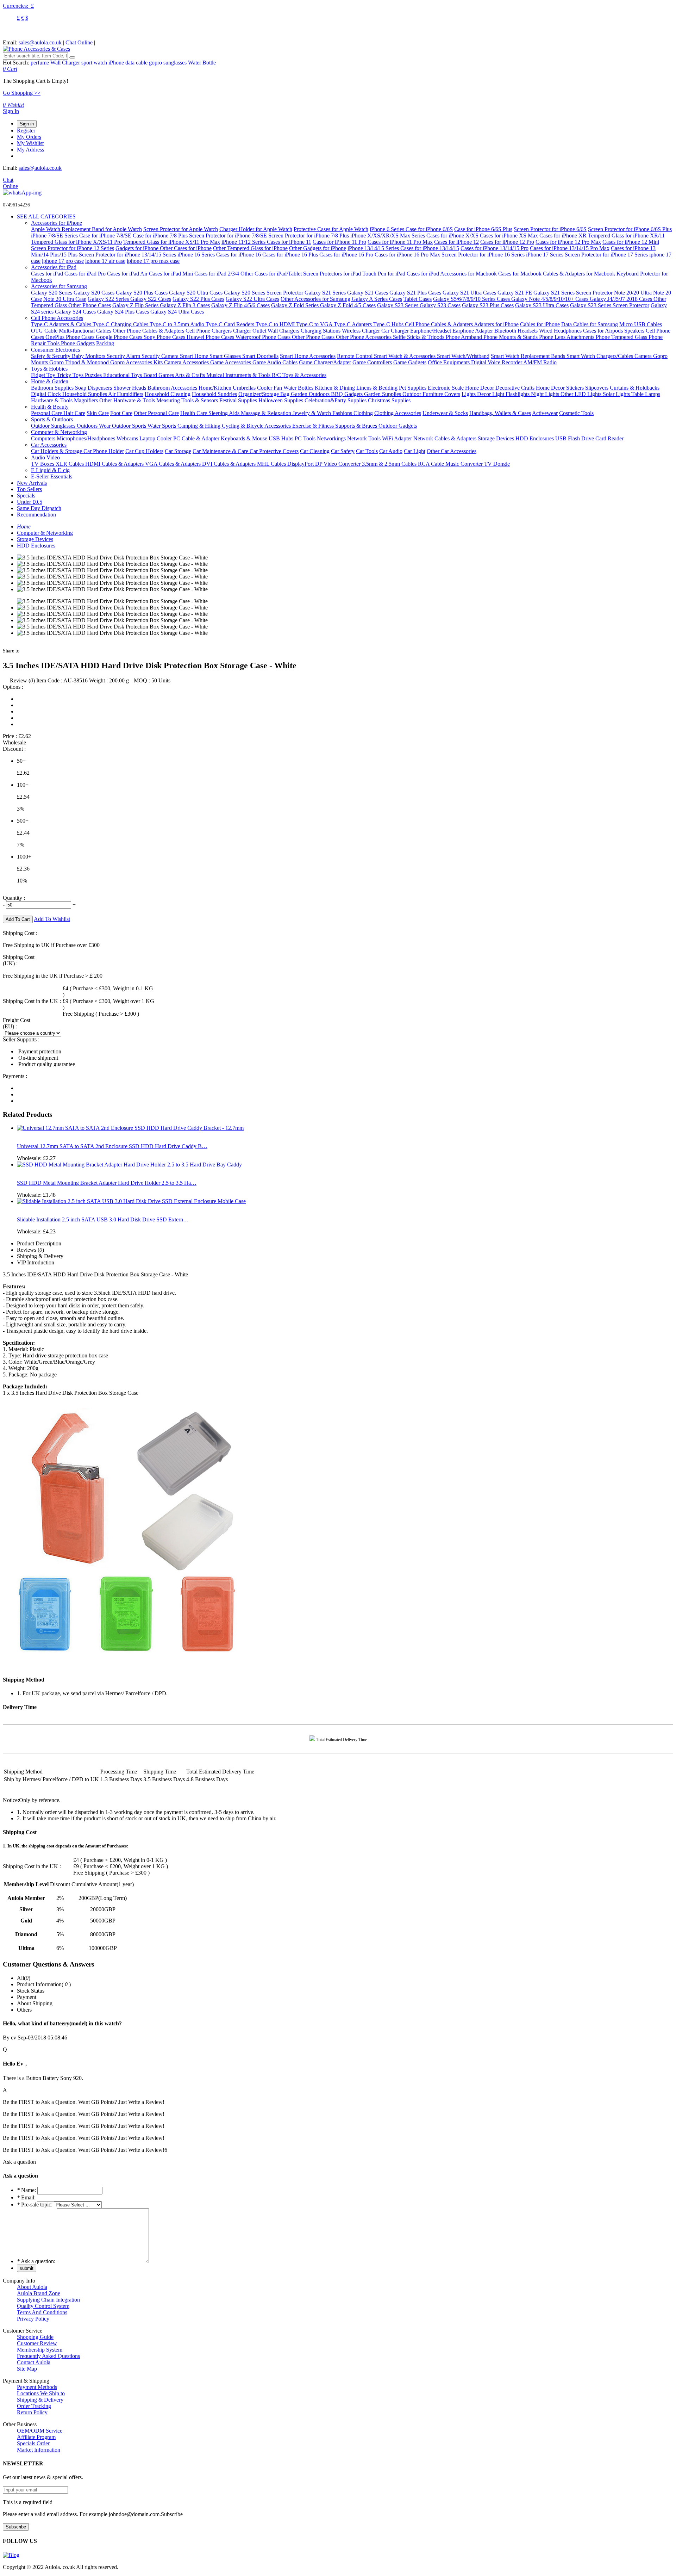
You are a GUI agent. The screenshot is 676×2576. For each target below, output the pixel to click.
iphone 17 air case (105, 261)
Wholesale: (36, 1158)
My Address (30, 150)
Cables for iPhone (540, 324)
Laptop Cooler (156, 438)
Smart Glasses (226, 356)
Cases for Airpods (603, 331)
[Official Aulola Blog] (11, 2555)
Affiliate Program (36, 2437)
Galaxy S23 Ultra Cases (542, 305)
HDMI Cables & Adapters (115, 464)
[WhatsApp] (22, 193)
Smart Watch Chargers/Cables (600, 356)
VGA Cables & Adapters (174, 464)
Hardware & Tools (52, 400)
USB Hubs (282, 438)
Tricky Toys (71, 375)
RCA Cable (432, 464)
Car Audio (391, 451)
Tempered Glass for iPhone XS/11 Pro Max (172, 242)
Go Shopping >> (22, 93)
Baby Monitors (89, 356)
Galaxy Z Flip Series (136, 305)
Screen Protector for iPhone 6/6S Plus (630, 229)
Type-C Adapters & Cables (62, 324)
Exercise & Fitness (314, 426)
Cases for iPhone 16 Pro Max (407, 255)
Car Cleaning (315, 451)
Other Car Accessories (452, 451)
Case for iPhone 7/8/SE (105, 236)
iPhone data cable (128, 63)
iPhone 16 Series (197, 255)
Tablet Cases (418, 299)
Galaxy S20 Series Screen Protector (264, 293)
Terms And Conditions (42, 2312)
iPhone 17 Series (545, 255)
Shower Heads (130, 388)
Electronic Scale (446, 388)
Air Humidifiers (126, 394)
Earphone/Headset (431, 331)
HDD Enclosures (535, 438)
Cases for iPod (423, 274)
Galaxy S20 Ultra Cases (196, 293)
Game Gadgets (410, 362)
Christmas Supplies (389, 400)
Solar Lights (617, 394)
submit (27, 2268)
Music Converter (465, 464)
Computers (44, 438)
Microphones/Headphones (87, 438)
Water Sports (162, 426)
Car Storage (178, 451)
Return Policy (32, 2412)
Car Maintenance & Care (221, 451)
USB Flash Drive (575, 438)
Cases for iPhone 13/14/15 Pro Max (570, 248)
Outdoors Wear (94, 426)
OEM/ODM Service (40, 2431)
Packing (105, 343)
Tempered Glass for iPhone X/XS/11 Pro (76, 242)
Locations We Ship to (41, 2393)
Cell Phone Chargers (209, 331)
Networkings (332, 438)
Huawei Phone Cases (211, 337)
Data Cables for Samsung (590, 324)
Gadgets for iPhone (138, 248)
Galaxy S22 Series (109, 299)
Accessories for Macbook (469, 274)
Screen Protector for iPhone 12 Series (73, 248)
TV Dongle (497, 464)
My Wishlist (30, 143)
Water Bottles (299, 388)
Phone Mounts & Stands (511, 337)
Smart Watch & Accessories (405, 356)
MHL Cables (272, 464)
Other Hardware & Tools (128, 400)
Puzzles (94, 375)
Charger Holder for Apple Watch (256, 229)
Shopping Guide (35, 2337)
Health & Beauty (50, 407)
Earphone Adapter (473, 331)
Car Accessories (49, 445)
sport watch (94, 63)
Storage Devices (497, 438)
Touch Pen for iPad (384, 274)
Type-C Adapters (353, 324)
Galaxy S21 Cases (368, 293)
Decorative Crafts (516, 388)
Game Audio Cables (275, 362)
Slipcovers (597, 388)
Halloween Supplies (281, 400)
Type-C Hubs (389, 324)
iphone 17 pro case (63, 261)
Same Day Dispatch (39, 508)
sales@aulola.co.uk (40, 42)
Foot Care (121, 413)
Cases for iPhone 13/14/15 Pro (495, 248)
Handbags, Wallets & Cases (500, 413)
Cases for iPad (48, 274)
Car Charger (396, 331)
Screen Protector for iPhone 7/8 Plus (309, 236)
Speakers (635, 331)
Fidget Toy (44, 375)
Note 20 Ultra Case (65, 299)
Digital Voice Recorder (497, 362)
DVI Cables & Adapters (230, 464)
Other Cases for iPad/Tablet (271, 274)
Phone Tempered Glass (622, 337)
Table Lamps (646, 394)
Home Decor (480, 388)
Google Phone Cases (120, 337)
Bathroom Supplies (53, 388)
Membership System (40, 2350)
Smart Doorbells (260, 356)
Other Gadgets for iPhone (318, 248)
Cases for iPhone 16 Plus (290, 255)
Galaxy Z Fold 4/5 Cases (348, 305)
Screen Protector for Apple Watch (181, 229)
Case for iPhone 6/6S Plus (483, 229)
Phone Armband (465, 337)
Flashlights (518, 394)
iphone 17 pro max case (153, 261)
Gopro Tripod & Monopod (80, 362)
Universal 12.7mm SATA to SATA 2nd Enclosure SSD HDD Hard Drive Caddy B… (112, 1146)
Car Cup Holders (144, 451)
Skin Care (98, 413)
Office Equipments (449, 362)
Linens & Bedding (377, 388)
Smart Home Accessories (308, 356)
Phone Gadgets (78, 343)
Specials (26, 496)
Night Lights (546, 394)
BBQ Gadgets (348, 394)
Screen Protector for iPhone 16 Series (483, 255)
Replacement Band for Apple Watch (102, 229)
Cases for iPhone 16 (239, 255)
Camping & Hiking (200, 426)
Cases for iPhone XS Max (509, 236)
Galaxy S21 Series (326, 293)
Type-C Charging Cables (121, 324)
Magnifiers (86, 400)
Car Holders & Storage (57, 451)
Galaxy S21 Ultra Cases (469, 293)
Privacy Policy (33, 2319)
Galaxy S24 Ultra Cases (177, 312)
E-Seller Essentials (52, 476)
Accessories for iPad (54, 267)
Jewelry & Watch (312, 413)
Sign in (27, 124)
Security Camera (161, 356)
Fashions (343, 413)
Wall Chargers (284, 331)
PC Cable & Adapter (197, 438)
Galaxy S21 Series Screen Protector (573, 293)
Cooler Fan (270, 388)
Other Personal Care (156, 413)
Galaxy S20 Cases (94, 293)
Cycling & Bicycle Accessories (257, 426)
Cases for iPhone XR (564, 236)
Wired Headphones (560, 331)
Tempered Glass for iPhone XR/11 (626, 236)
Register (26, 131)
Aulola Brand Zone (39, 2293)
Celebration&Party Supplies (336, 400)
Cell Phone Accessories (57, 318)
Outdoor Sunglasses (54, 426)
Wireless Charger (362, 331)
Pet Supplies (413, 388)
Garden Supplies (383, 394)
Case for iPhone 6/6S (429, 229)
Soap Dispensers (93, 388)
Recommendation (36, 515)
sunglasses (175, 63)
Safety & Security (51, 356)
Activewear (545, 413)
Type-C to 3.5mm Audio (178, 324)
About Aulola (32, 2287)
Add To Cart (18, 919)
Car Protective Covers (274, 451)
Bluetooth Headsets (516, 331)
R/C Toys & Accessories (299, 375)
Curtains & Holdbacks (635, 388)
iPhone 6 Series (388, 229)
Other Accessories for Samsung (316, 299)
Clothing (363, 413)
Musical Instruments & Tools (239, 375)
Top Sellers (29, 489)
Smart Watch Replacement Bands (529, 356)
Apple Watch (46, 229)
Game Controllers (372, 362)
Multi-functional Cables (86, 331)
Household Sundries (214, 394)
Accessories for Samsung (59, 286)
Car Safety (343, 451)
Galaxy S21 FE (515, 293)
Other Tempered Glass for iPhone (250, 248)
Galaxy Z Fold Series (296, 305)
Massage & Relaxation (267, 413)
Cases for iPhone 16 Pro (346, 255)
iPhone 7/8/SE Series (55, 236)
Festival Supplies (239, 400)
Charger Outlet (250, 331)
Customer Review (37, 2343)
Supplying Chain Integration (48, 2300)
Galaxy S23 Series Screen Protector (610, 305)
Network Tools (365, 438)
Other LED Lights (582, 394)
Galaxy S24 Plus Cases (123, 312)
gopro (155, 63)
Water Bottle (202, 63)
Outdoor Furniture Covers (431, 394)
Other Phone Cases (90, 305)
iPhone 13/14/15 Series (374, 248)
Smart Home (195, 356)
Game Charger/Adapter (325, 362)
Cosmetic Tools (576, 413)
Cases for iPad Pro (85, 274)
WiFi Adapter (398, 438)
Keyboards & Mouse (245, 438)
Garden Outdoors (311, 394)
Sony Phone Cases (165, 337)
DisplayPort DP (305, 464)
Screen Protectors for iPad (333, 274)
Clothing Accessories (398, 413)
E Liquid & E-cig (50, 470)
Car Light (415, 451)
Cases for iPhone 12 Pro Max (568, 242)
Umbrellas (244, 388)
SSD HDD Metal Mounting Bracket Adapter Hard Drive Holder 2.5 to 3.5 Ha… (107, 1183)
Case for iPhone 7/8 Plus (160, 236)
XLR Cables (70, 464)
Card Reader (609, 438)
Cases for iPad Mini (171, 274)
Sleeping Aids (225, 413)
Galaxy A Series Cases (377, 299)
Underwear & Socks (445, 413)
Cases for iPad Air (127, 274)
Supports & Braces (357, 426)
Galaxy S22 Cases (151, 299)
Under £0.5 (30, 502)
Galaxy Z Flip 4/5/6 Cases (240, 305)
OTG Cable (45, 331)
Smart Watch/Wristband (463, 356)
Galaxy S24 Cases (75, 312)
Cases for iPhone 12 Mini (631, 242)
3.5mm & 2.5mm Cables (390, 464)
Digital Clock (47, 394)
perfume (40, 63)
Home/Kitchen (216, 388)
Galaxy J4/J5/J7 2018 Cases (622, 299)
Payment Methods (37, 2387)
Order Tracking (34, 2406)
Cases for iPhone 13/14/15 (430, 248)
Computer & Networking (59, 432)
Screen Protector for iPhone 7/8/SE (228, 236)
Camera (644, 356)
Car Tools (367, 451)
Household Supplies (85, 394)
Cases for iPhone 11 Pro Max (400, 242)
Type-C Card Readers (231, 324)
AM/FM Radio (540, 362)
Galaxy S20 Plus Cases (142, 293)
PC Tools (306, 438)
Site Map (27, 2369)
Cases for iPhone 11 (289, 242)
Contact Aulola (34, 2362)
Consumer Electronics (55, 350)
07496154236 (16, 205)
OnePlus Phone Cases (71, 337)
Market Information (39, 2450)
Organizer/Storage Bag (265, 394)
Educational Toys (123, 375)
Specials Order (33, 2443)
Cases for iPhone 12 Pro (507, 242)
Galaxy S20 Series (52, 293)
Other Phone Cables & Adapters (148, 331)
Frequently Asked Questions (48, 2356)
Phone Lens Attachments (567, 337)
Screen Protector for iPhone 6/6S (550, 229)
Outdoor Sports (130, 426)
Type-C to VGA (315, 324)
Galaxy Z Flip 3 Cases (185, 305)
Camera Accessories (187, 362)
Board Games (159, 375)
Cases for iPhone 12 (456, 242)
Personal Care (47, 413)
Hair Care (74, 413)
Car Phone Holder (104, 451)
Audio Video (45, 457)
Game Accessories (231, 362)
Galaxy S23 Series (398, 305)
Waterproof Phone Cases (264, 337)
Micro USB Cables (641, 324)
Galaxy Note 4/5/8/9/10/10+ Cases (550, 299)
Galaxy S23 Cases (440, 305)
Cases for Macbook (520, 274)
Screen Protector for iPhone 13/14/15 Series (127, 255)
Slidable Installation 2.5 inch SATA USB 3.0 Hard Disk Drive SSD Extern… (103, 1219)
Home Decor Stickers (561, 388)
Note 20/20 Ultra (634, 293)
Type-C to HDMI (276, 324)
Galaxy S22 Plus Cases (198, 299)
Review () (22, 680)
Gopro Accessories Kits (137, 362)
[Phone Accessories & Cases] (36, 49)
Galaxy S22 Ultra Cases (252, 299)
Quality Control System (43, 2306)
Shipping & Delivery (40, 2400)
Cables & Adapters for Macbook (579, 274)
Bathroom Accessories (172, 388)
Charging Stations (321, 331)
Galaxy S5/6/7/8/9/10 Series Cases (472, 299)
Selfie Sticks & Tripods (419, 337)
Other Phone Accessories (364, 337)
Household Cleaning (168, 394)
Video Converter (343, 464)
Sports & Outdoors (52, 419)
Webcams (127, 438)
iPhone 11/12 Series (244, 242)
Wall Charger (65, 63)
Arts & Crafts (191, 375)
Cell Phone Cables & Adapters (439, 324)
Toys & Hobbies (49, 369)
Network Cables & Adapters (445, 438)
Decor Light (491, 394)
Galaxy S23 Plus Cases (488, 305)
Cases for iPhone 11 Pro (339, 242)
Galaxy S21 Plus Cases (415, 293)
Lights (469, 394)
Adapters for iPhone (496, 324)
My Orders (29, 137)
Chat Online (79, 42)
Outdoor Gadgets (398, 426)
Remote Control (355, 356)
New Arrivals (32, 483)
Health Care (194, 413)
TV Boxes (43, 464)
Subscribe (16, 2527)
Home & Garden (50, 381)
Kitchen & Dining (335, 388)
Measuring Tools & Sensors (187, 400)
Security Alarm (124, 356)
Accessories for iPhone (57, 223)
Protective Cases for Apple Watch (331, 229)
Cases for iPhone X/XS (452, 236)
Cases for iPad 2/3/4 (217, 274)
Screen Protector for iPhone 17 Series (606, 255)
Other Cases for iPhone (186, 248)
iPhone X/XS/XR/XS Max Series (388, 236)
